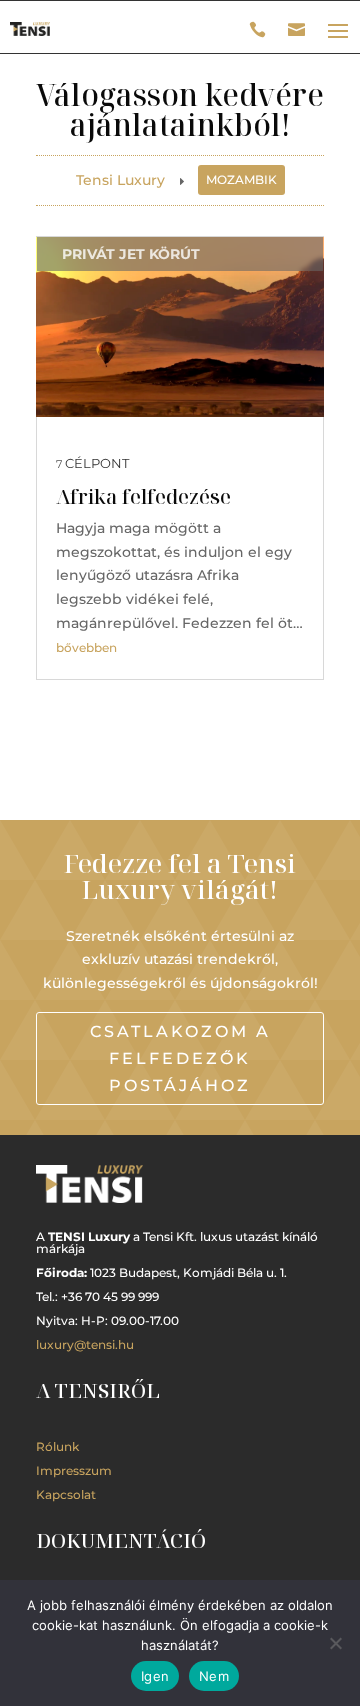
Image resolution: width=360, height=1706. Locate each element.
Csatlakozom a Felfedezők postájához (180, 1058)
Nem (214, 1676)
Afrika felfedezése (143, 496)
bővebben (86, 647)
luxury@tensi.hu (85, 1344)
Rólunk (57, 1446)
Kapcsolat (66, 1494)
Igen (155, 1676)
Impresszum (74, 1470)
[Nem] (335, 1643)
